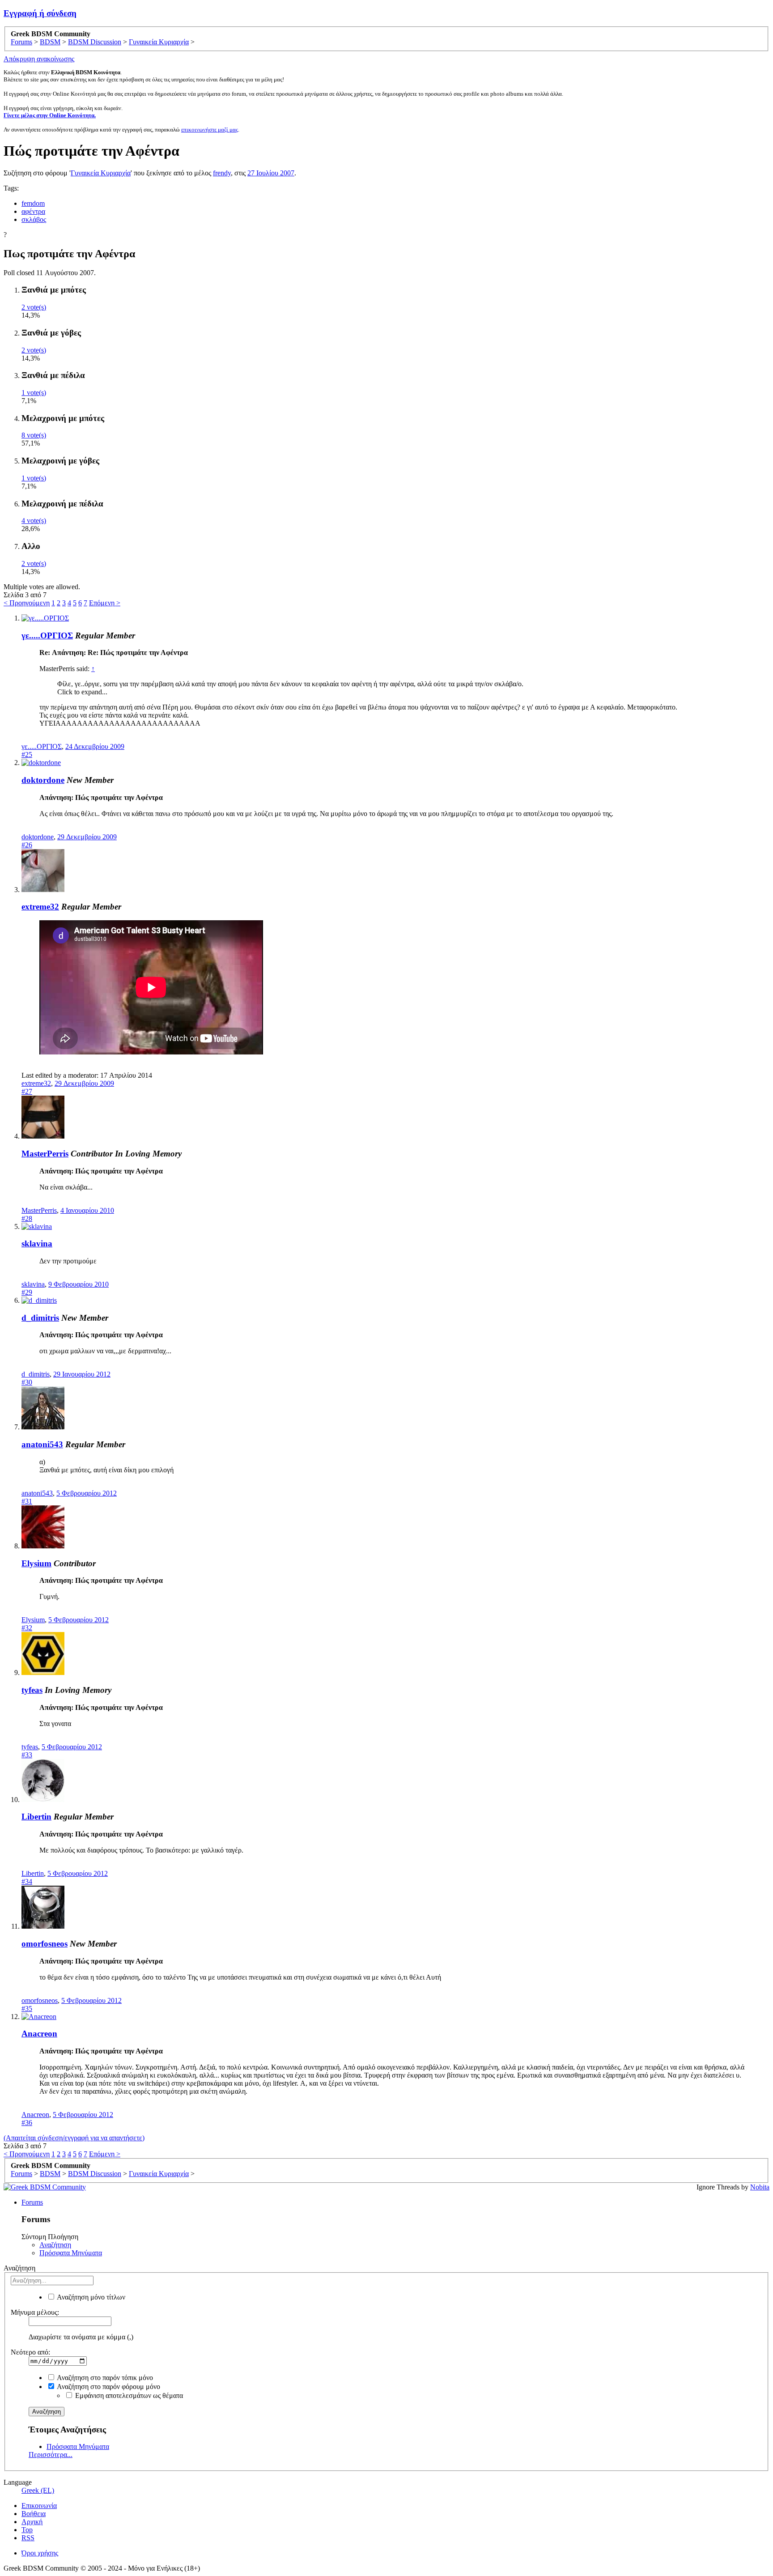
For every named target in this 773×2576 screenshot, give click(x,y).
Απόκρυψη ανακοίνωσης (39, 59)
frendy (222, 173)
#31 (27, 1501)
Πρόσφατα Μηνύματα (71, 2253)
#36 (27, 2123)
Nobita (760, 2187)
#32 (27, 1628)
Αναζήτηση (55, 2245)
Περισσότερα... (51, 2455)
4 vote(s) (34, 521)
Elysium (36, 1563)
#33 (27, 1755)
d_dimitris (40, 1318)
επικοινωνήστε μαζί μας (210, 130)
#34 (27, 1881)
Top (27, 2530)
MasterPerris (45, 1154)
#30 (27, 1382)
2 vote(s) (34, 307)
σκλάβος (34, 219)
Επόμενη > (105, 603)
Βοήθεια (34, 2514)
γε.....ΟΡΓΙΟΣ (47, 635)
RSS (28, 2538)
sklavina (37, 1243)
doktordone (43, 780)
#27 (27, 1091)
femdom (33, 203)
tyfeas (32, 1690)
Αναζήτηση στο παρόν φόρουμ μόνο (108, 2387)
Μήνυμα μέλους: (35, 2312)
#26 (27, 845)
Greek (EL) (38, 2490)
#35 (27, 2009)
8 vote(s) (34, 435)
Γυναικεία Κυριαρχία (101, 173)
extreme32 (40, 907)
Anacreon (39, 2034)
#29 (27, 1292)
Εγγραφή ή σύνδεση (40, 13)
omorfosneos (45, 1944)
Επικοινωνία (39, 2506)
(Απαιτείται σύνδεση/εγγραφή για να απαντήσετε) (74, 2138)
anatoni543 (42, 1444)
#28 (27, 1218)
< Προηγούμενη (27, 603)
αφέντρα (33, 211)
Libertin (36, 1817)
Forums (32, 2202)
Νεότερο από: (30, 2352)
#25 (27, 755)
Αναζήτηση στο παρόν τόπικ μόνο (104, 2378)
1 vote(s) (34, 393)
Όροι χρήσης (40, 2553)
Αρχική (32, 2522)
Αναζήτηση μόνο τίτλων (90, 2297)
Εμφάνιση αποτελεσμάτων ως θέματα (128, 2395)
